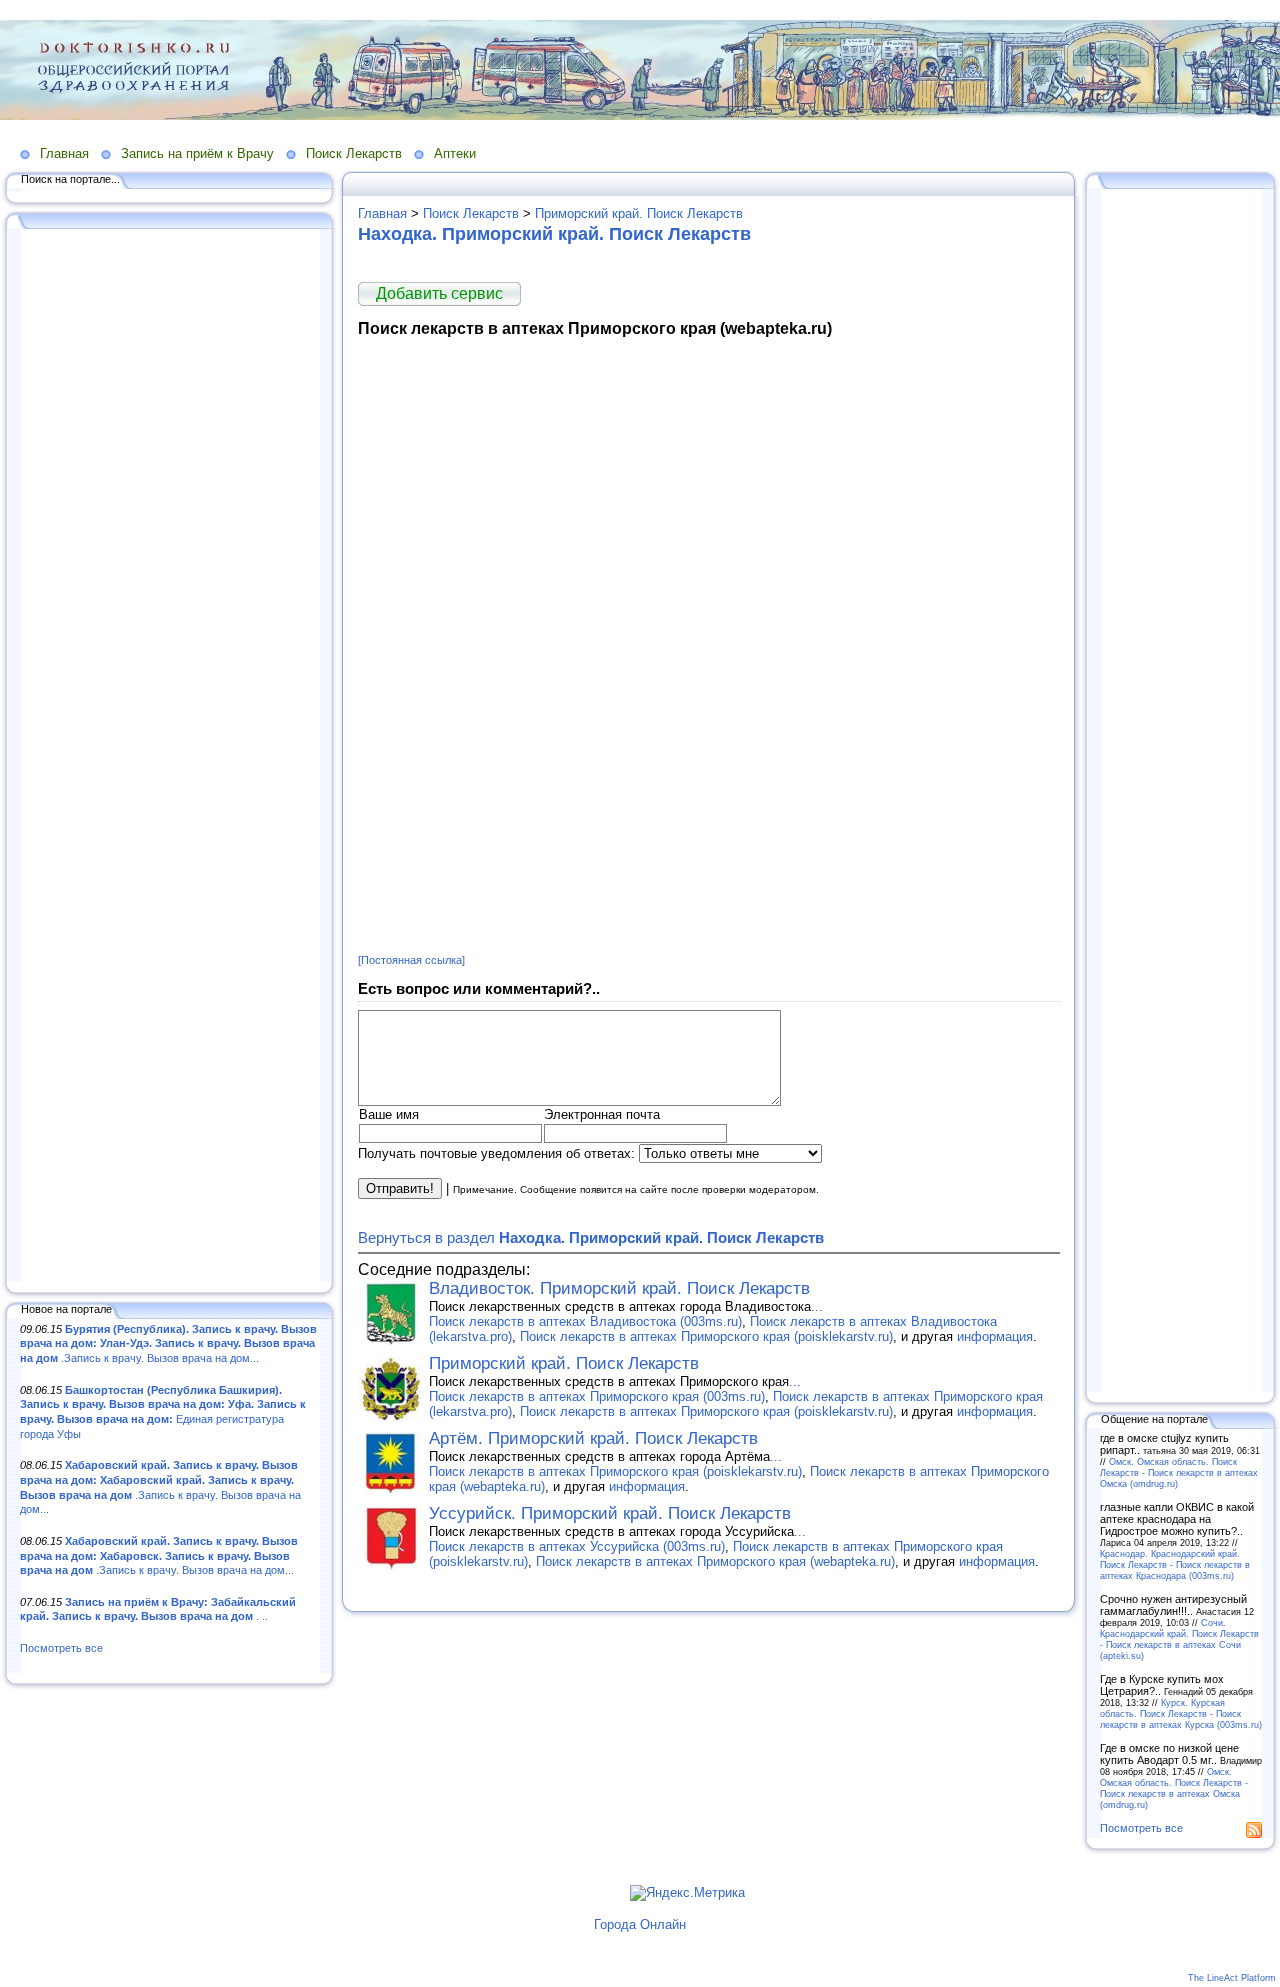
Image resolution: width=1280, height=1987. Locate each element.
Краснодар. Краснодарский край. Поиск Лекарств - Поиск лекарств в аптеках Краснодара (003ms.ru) (1175, 1564)
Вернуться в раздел (591, 1237)
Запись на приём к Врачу (197, 153)
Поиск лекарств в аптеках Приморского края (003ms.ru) (597, 1396)
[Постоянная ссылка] (411, 960)
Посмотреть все (61, 1648)
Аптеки (455, 153)
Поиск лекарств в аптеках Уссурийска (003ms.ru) (577, 1546)
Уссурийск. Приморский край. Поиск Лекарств (610, 1513)
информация (995, 1336)
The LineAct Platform (1232, 1978)
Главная (64, 153)
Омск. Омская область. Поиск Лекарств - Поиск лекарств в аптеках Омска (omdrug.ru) (1179, 1472)
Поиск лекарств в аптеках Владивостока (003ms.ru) (585, 1321)
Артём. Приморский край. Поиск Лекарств (593, 1438)
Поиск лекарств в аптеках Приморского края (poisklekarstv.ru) (706, 1336)
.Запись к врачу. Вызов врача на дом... (168, 1343)
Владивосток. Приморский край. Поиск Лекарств (619, 1288)
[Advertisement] (170, 757)
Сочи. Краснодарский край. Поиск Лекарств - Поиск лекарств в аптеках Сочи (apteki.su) (1179, 1639)
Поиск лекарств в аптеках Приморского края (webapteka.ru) (715, 1561)
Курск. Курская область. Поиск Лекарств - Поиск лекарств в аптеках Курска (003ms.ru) (1181, 1713)
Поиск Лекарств (354, 153)
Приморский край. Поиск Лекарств (639, 213)
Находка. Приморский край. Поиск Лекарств (554, 234)
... (817, 1306)
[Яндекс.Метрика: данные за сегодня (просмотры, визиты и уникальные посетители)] (687, 1893)
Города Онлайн (640, 1924)
